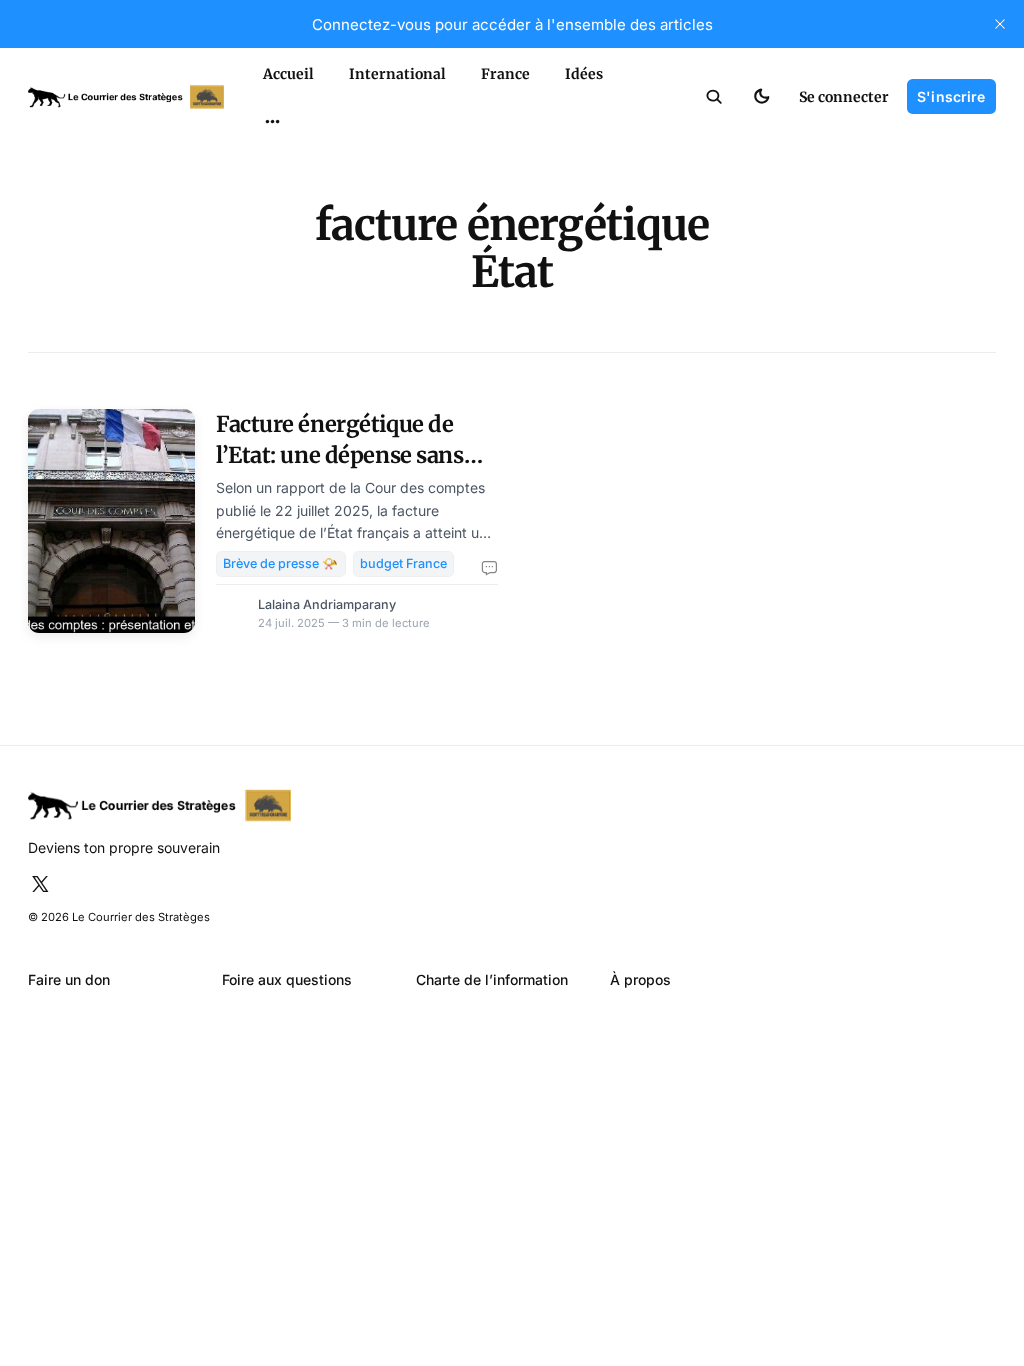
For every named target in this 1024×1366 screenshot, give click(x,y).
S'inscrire (951, 96)
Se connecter (844, 97)
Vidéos (248, 196)
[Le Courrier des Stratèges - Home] (126, 97)
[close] (1000, 24)
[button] (714, 97)
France (505, 74)
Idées (584, 74)
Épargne (253, 162)
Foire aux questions (287, 979)
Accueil (288, 74)
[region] (272, 122)
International (397, 74)
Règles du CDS (272, 230)
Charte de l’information (492, 979)
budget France (403, 563)
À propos (640, 979)
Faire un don (69, 979)
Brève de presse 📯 (280, 563)
